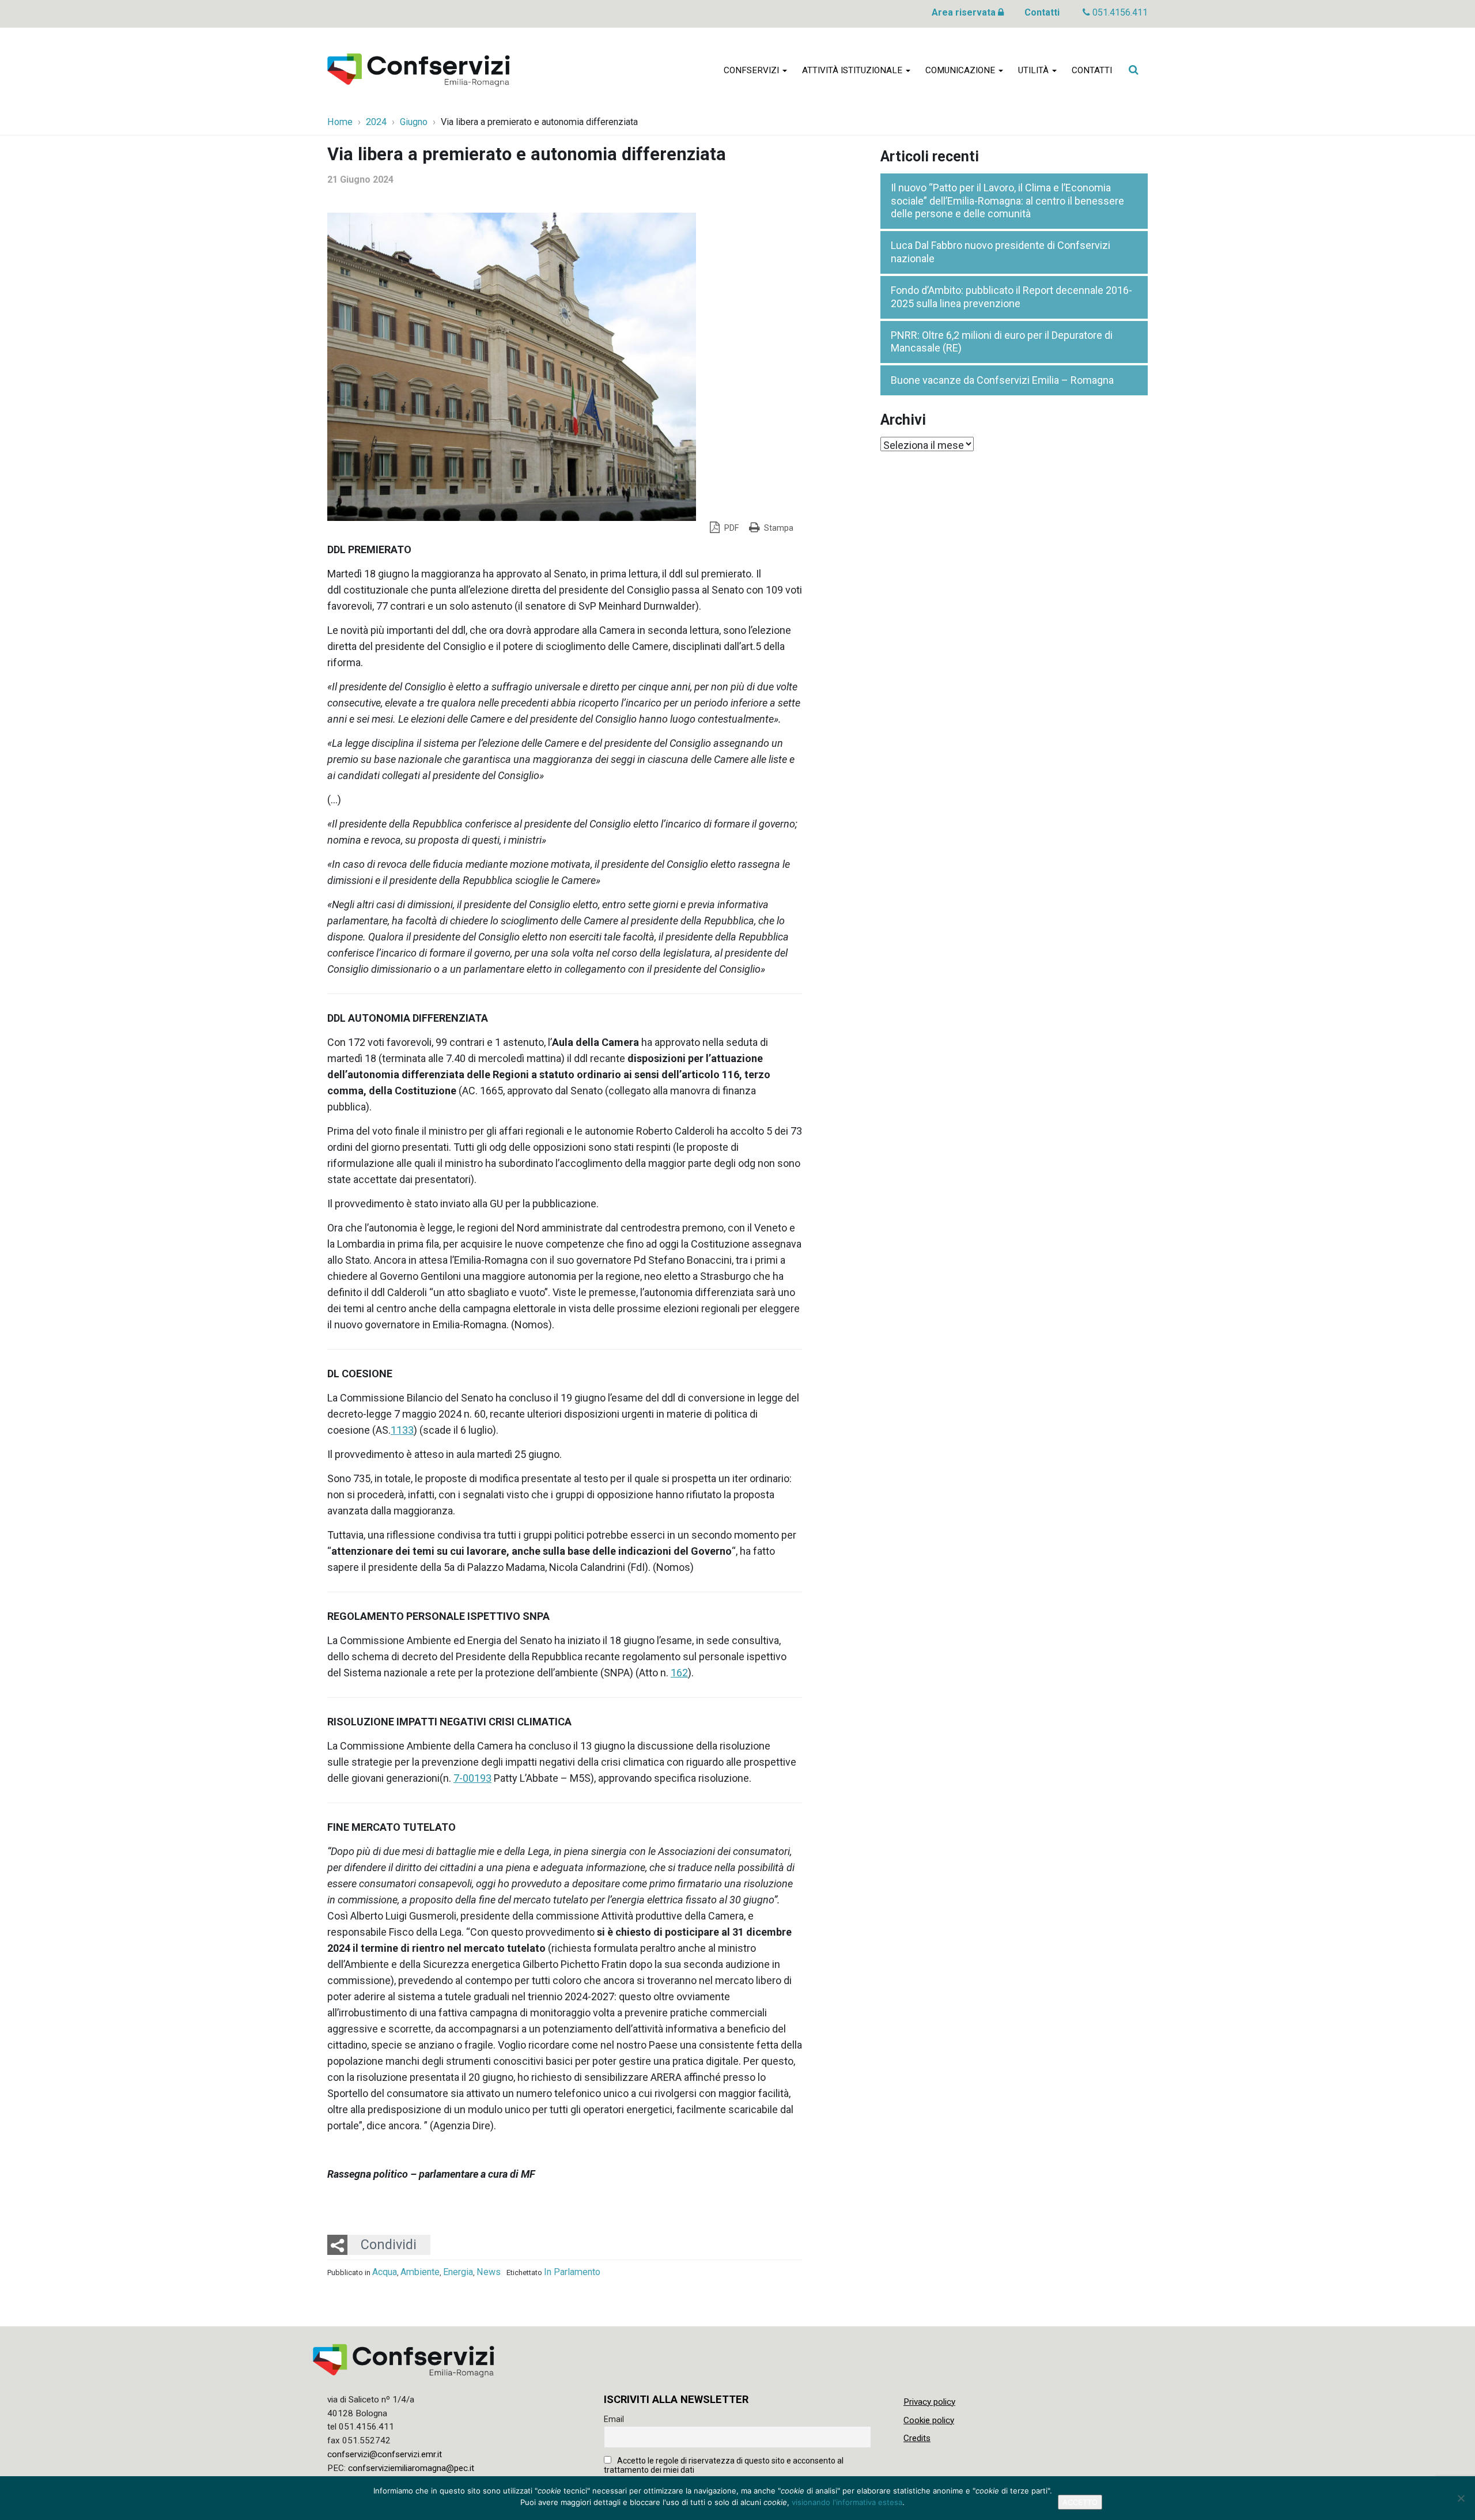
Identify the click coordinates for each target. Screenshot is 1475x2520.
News (489, 2272)
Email (614, 2419)
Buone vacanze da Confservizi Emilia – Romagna (1002, 380)
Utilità (1035, 70)
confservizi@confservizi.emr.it (385, 2454)
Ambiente (420, 2272)
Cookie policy (929, 2420)
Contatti (1042, 12)
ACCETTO (1080, 2502)
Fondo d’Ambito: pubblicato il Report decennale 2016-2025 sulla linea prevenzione (1011, 297)
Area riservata (965, 12)
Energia (458, 2272)
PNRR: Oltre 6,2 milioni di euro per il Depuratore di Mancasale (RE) (1002, 342)
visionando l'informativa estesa (847, 2502)
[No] (1461, 2498)
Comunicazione (961, 70)
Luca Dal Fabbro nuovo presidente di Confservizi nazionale (1001, 252)
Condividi (389, 2245)
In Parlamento (572, 2272)
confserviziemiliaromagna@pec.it (411, 2468)
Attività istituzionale (853, 70)
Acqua (385, 2272)
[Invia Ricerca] (1133, 70)
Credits (917, 2438)
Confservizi (752, 70)
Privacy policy (929, 2402)
